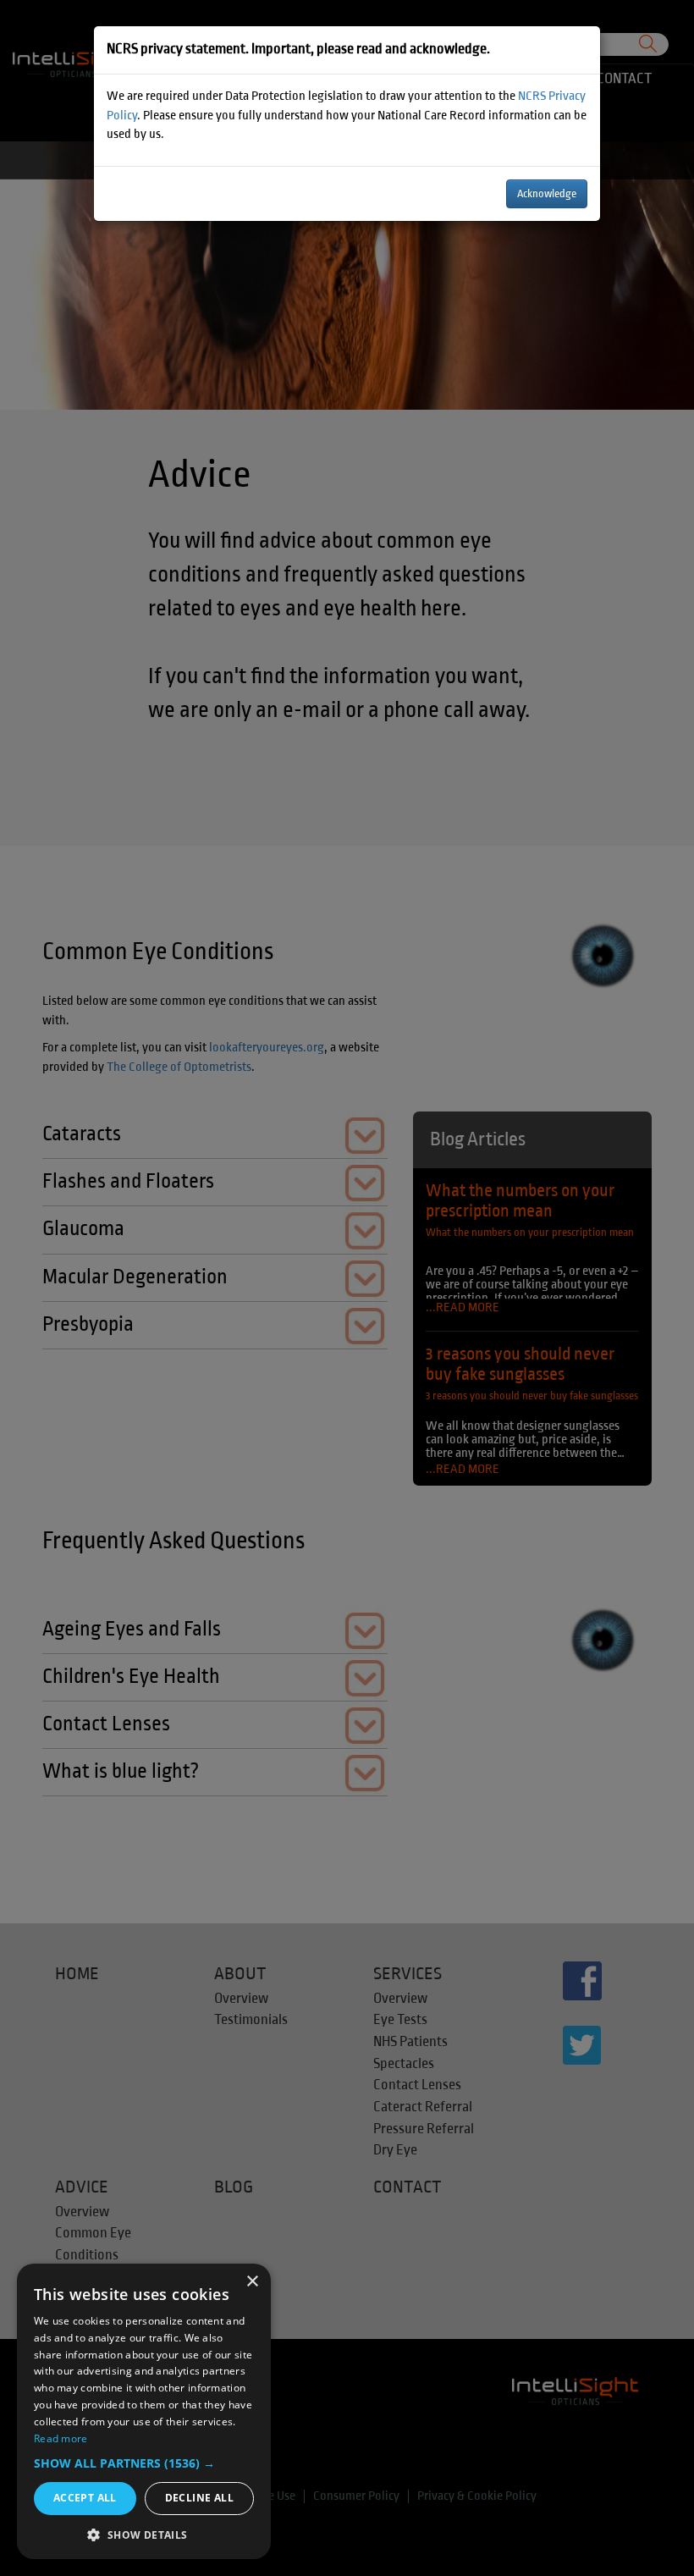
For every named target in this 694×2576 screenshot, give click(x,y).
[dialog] (144, 2411)
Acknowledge (547, 194)
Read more (61, 2438)
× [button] (252, 2282)
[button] (144, 2463)
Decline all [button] (199, 2498)
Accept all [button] (85, 2498)
